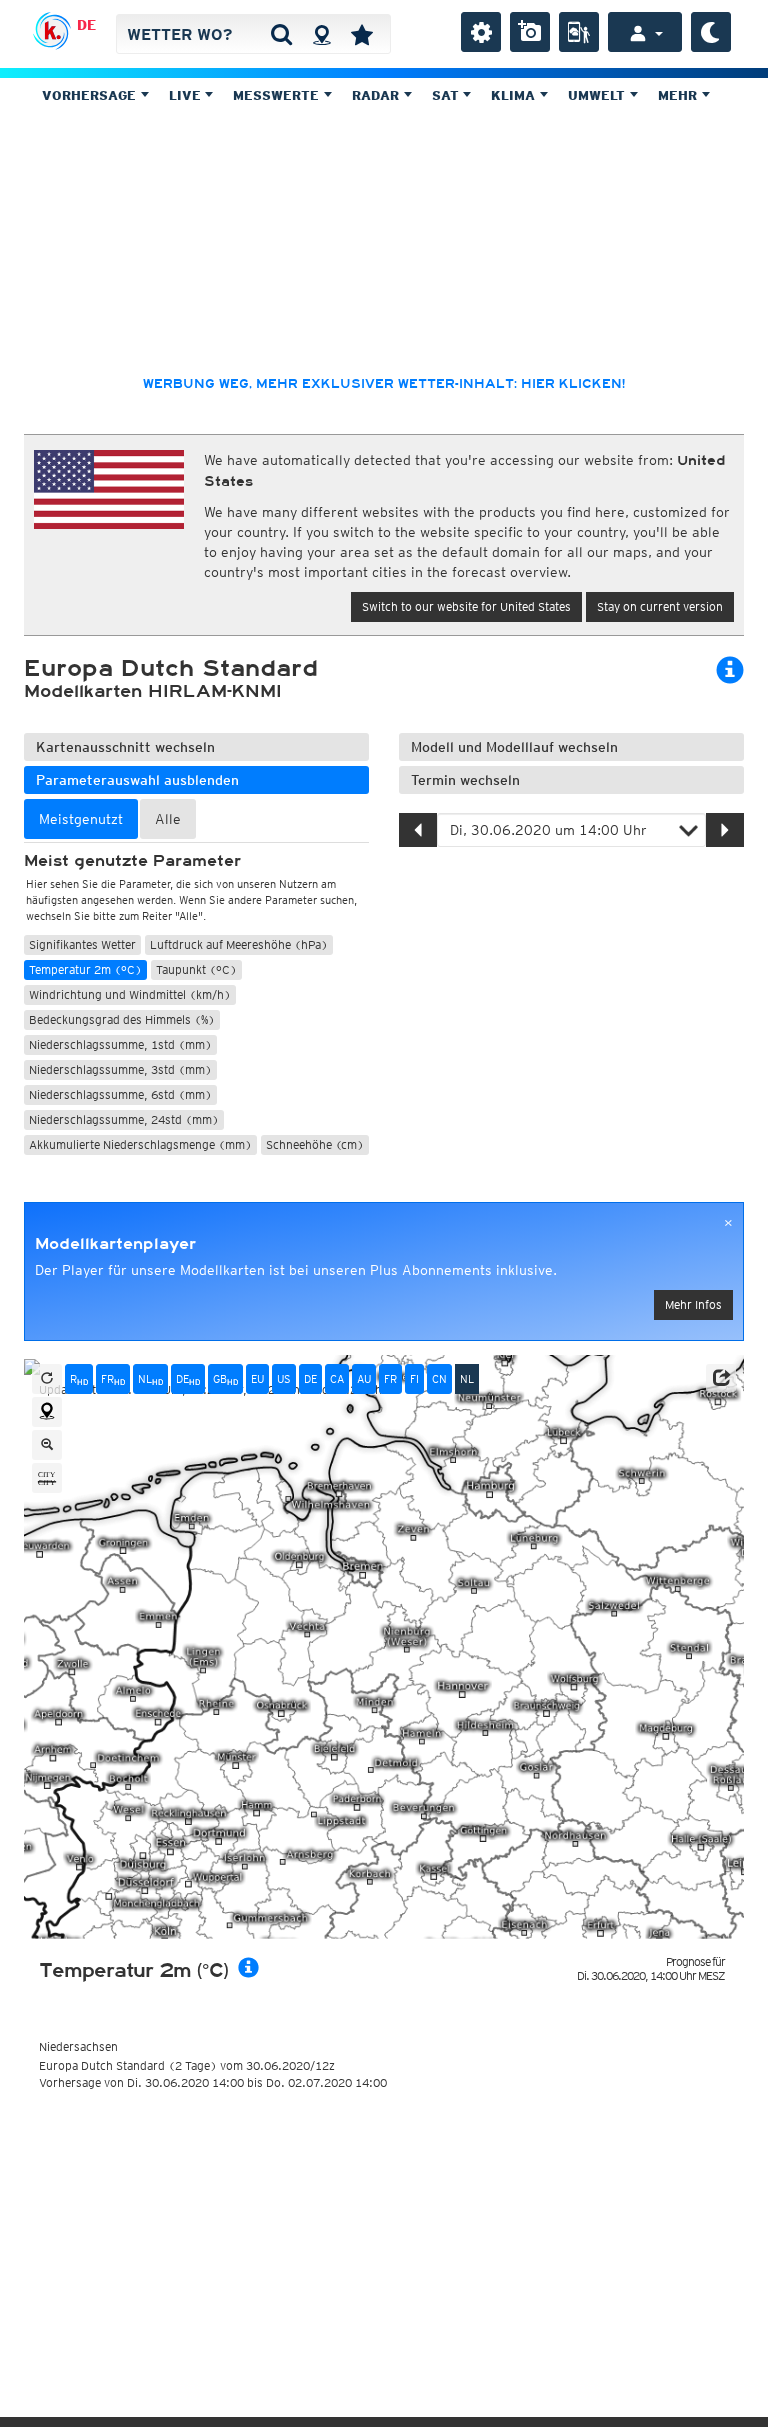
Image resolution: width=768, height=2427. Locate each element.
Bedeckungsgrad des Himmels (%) (122, 1019)
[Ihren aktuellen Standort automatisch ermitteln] (321, 34)
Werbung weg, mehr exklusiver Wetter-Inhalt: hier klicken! (384, 384)
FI (414, 1379)
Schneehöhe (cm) (315, 1144)
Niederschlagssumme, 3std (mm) (120, 1069)
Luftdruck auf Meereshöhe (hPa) (239, 944)
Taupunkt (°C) (196, 969)
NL (150, 1379)
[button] (721, 1378)
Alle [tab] (168, 819)
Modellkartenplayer (115, 1244)
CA (337, 1379)
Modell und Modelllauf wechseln (514, 747)
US (284, 1379)
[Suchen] (281, 34)
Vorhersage (91, 95)
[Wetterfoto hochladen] (530, 32)
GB (225, 1379)
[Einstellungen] (481, 32)
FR (113, 1379)
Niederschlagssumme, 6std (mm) (120, 1094)
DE (86, 25)
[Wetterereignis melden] (579, 32)
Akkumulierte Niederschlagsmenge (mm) (140, 1144)
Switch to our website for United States (466, 606)
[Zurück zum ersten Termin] (47, 1379)
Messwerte (278, 95)
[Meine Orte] (362, 34)
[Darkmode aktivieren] (711, 32)
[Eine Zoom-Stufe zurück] (47, 1445)
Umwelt (598, 95)
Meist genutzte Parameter (132, 861)
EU (257, 1379)
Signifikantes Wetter (82, 944)
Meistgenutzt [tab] (81, 819)
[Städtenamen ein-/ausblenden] (47, 1478)
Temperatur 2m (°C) (85, 969)
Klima (515, 95)
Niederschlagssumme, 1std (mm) (120, 1044)
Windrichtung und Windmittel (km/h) (130, 994)
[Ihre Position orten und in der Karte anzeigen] (47, 1412)
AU (364, 1379)
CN (439, 1379)
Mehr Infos (693, 1304)
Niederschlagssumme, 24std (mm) (124, 1119)
